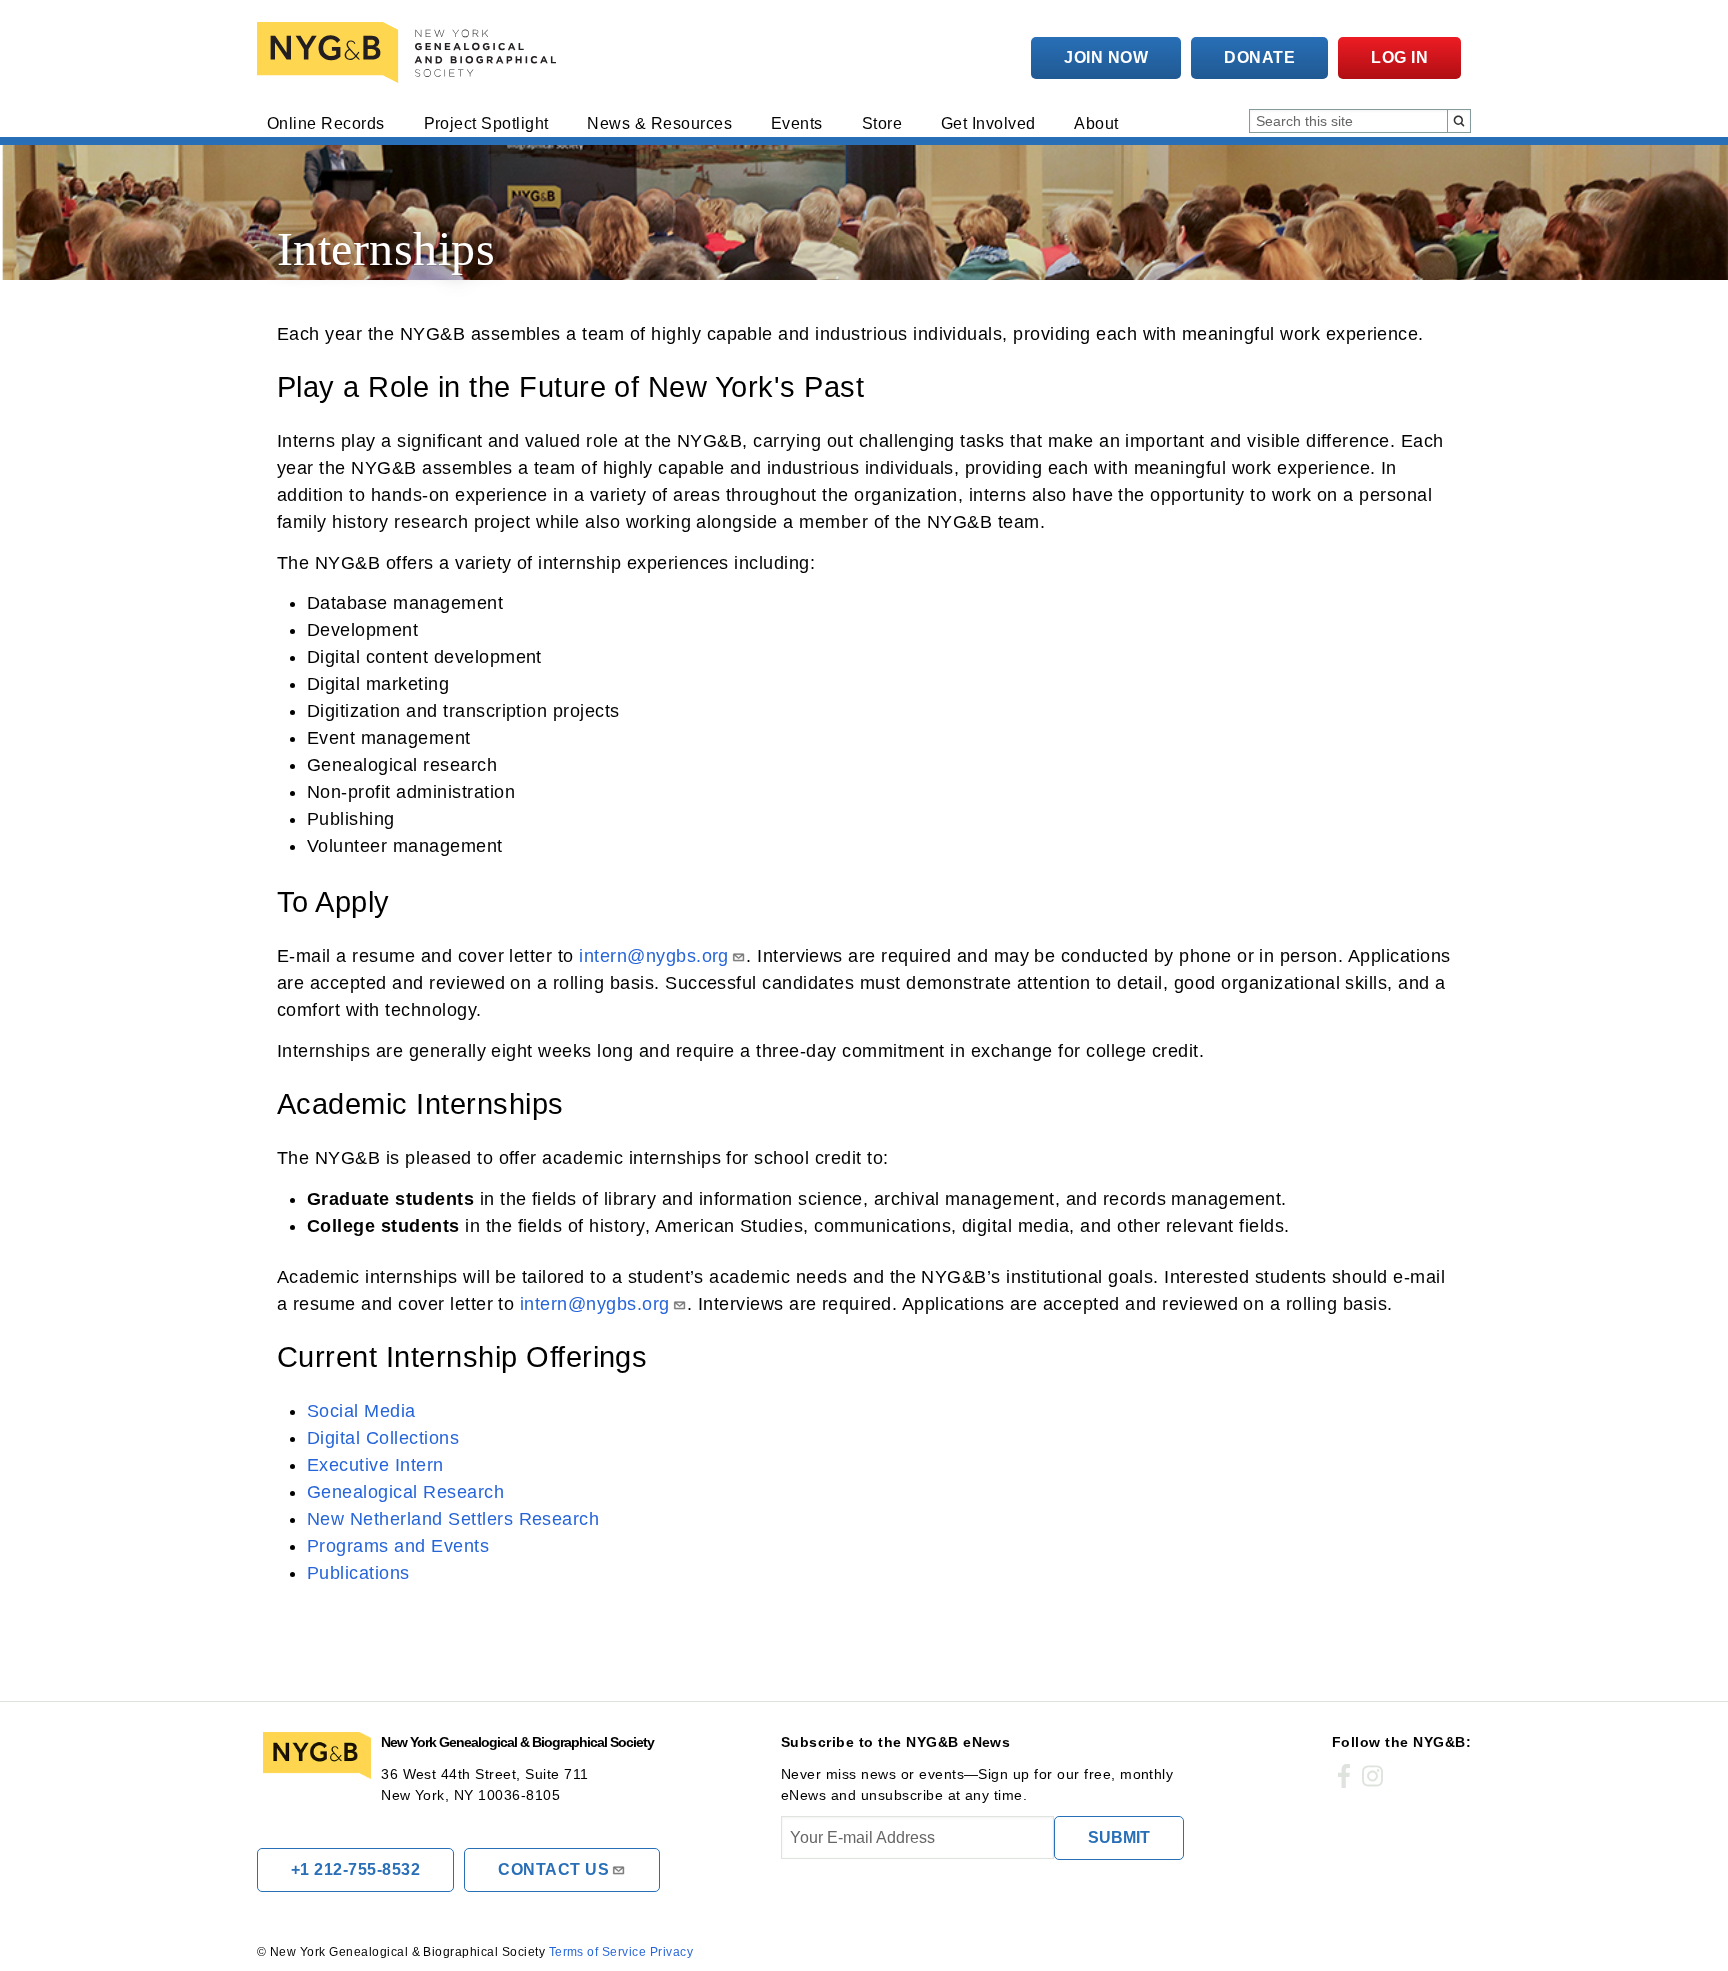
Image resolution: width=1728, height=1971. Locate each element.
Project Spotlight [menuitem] (486, 124)
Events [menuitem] (797, 124)
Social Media (361, 1411)
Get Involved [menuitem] (988, 124)
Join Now (1106, 57)
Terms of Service (598, 1952)
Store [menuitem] (882, 124)
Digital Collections (383, 1438)
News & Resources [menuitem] (659, 124)
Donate (1259, 57)
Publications (358, 1573)
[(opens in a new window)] (1344, 1777)
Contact (553, 1869)
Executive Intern (375, 1465)
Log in (1399, 57)
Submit (1119, 1837)
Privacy (671, 1952)
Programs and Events (398, 1546)
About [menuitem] (1096, 124)
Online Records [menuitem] (326, 124)
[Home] (411, 52)
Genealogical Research (405, 1492)
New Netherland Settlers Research (453, 1519)
